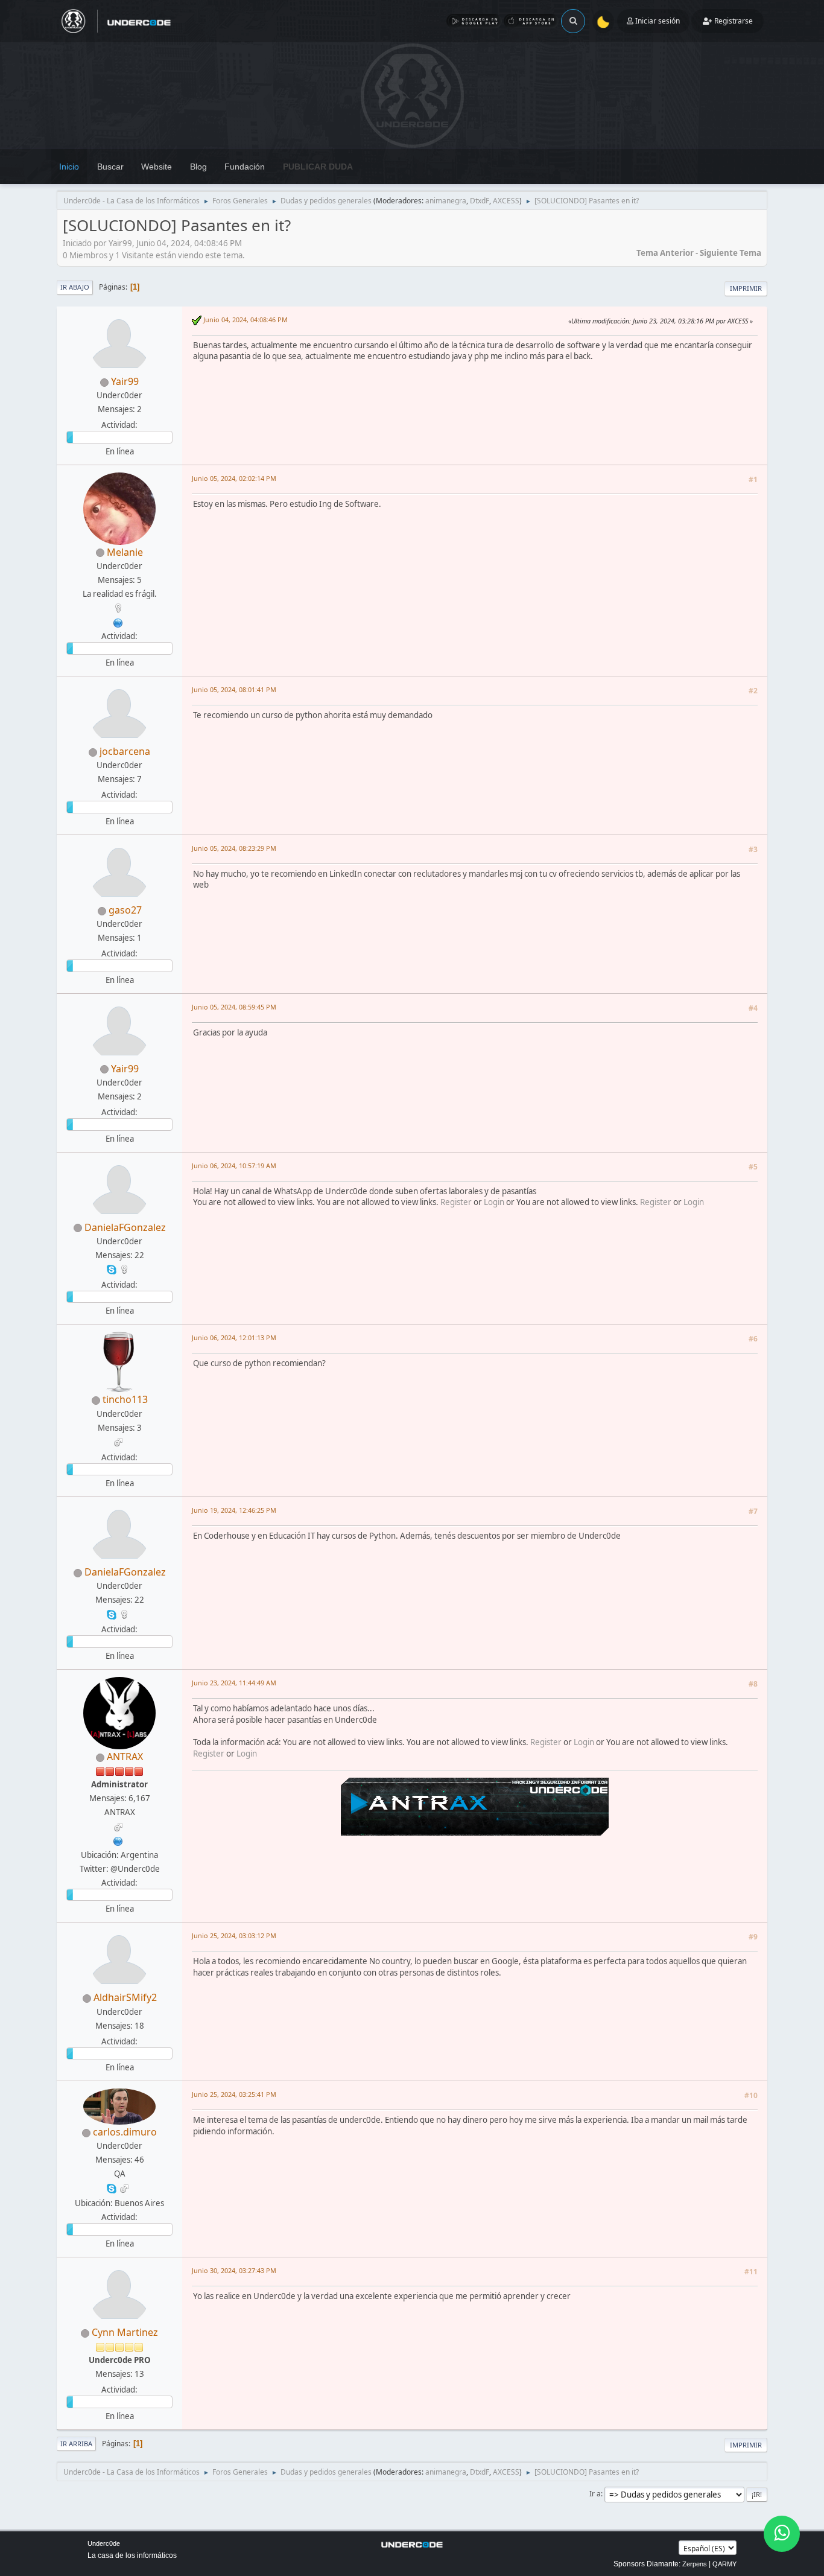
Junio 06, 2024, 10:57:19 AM (234, 1166)
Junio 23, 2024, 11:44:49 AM (234, 1683)
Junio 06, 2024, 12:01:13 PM (234, 1337)
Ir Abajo (75, 287)
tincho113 (125, 1399)
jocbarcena (125, 751)
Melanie (125, 552)
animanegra (446, 201)
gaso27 (125, 910)
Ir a (595, 2494)
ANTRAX (125, 1757)
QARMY (724, 2564)
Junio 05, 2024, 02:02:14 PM (234, 478)
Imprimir (746, 288)
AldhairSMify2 (125, 1997)
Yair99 (125, 381)
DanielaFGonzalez (125, 1227)
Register (456, 1202)
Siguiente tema (731, 253)
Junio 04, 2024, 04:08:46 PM (246, 320)
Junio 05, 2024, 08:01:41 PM (234, 689)
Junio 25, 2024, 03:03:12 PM (234, 1935)
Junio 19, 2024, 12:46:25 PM (234, 1510)
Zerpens (695, 2564)
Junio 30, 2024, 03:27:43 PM (234, 2270)
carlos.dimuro (125, 2132)
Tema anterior (665, 253)
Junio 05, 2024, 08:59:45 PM (234, 1007)
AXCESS (506, 201)
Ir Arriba (76, 2444)
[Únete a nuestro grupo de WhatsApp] (782, 2534)
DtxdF (480, 201)
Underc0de (104, 2543)
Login (494, 1202)
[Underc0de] (118, 1840)
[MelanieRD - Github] (118, 622)
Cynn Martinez (125, 2332)
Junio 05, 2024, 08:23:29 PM (234, 848)
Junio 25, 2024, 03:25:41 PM (234, 2094)
